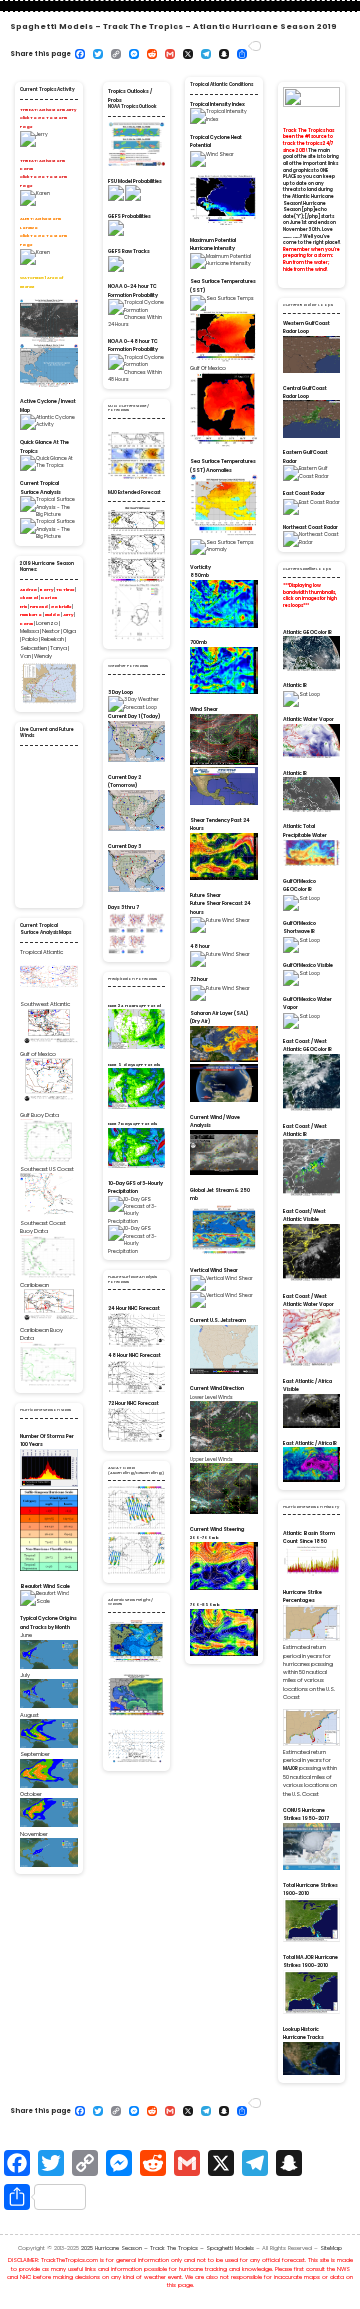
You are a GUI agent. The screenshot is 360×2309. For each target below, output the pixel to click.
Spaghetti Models (291, 237)
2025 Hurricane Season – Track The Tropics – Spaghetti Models (167, 2248)
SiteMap (331, 2248)
